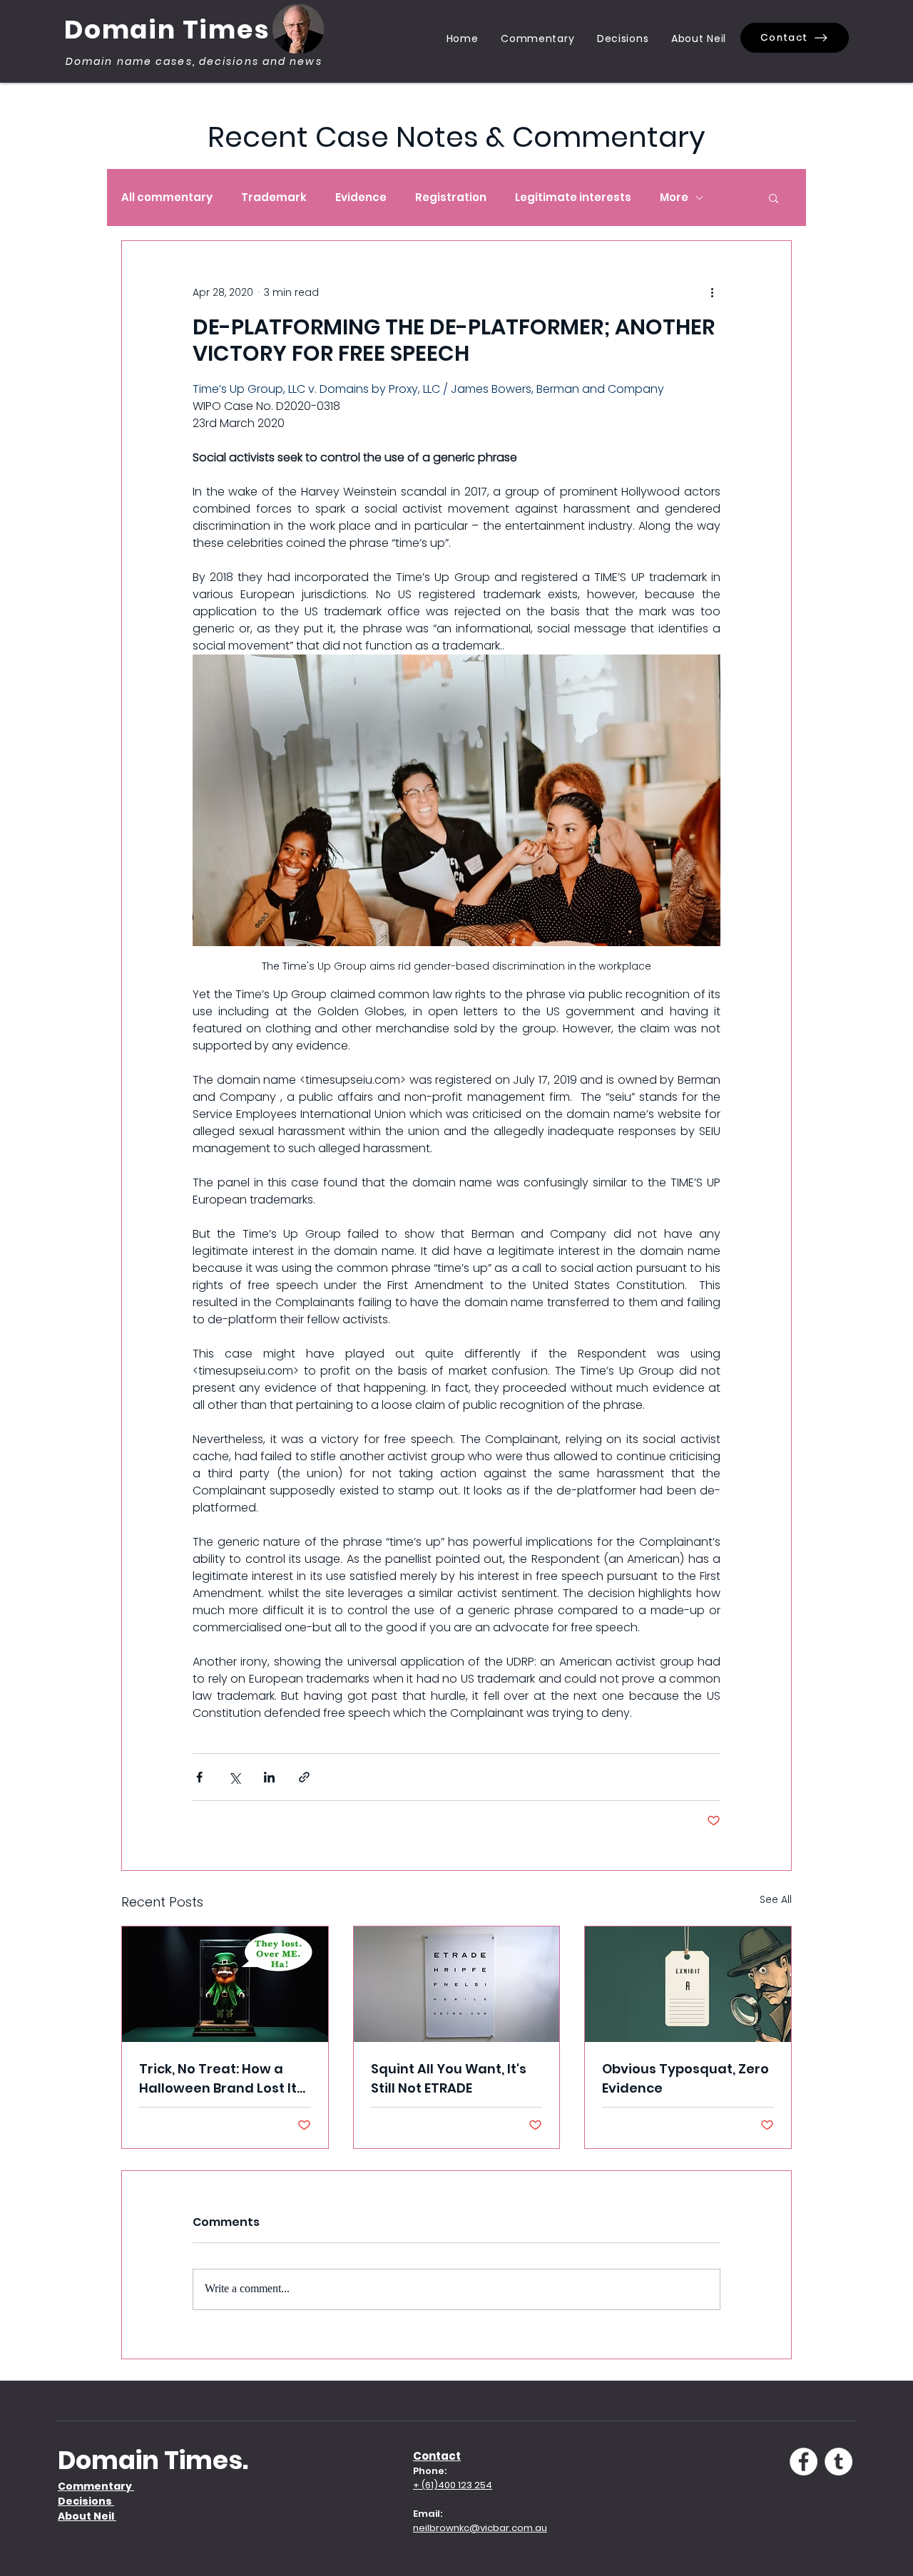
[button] (774, 197)
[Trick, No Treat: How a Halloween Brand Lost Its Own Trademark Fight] (225, 1984)
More (674, 197)
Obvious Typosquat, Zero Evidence (685, 2078)
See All (776, 1899)
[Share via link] (304, 1777)
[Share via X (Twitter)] (234, 1777)
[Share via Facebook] (199, 1777)
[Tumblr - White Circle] (838, 2462)
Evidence (361, 197)
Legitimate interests (573, 197)
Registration (451, 197)
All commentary (167, 197)
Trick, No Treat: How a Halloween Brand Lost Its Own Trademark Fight (221, 2079)
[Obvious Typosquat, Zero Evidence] (688, 1984)
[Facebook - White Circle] (804, 2462)
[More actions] (712, 292)
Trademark (274, 197)
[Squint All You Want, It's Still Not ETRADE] (457, 1984)
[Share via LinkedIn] (269, 1777)
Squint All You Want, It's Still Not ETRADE (449, 2078)
